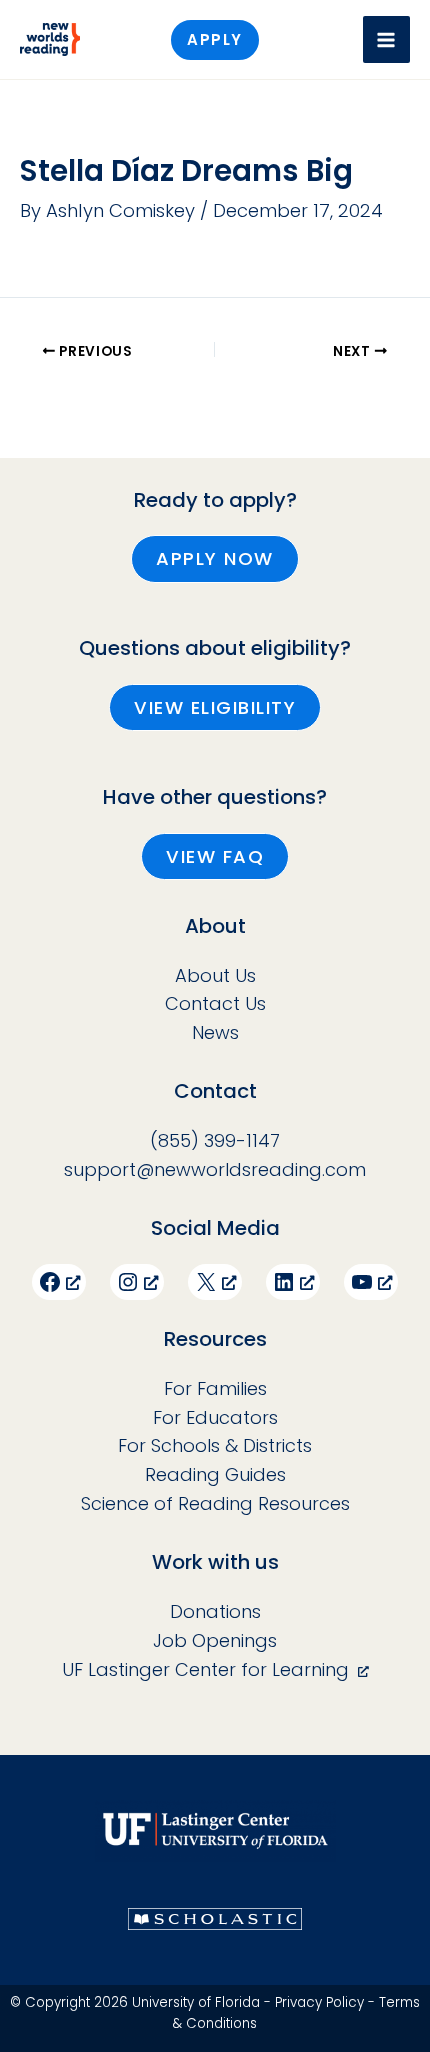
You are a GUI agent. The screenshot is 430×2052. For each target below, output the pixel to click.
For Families (215, 1388)
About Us (215, 975)
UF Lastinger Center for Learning (205, 1669)
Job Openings (215, 1640)
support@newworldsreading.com (215, 1169)
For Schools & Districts (215, 1445)
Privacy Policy (319, 2002)
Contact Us (215, 1003)
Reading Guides (215, 1474)
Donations (215, 1611)
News (215, 1032)
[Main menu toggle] (386, 39)
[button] (215, 40)
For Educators (215, 1417)
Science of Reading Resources (215, 1503)
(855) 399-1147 (215, 1140)
